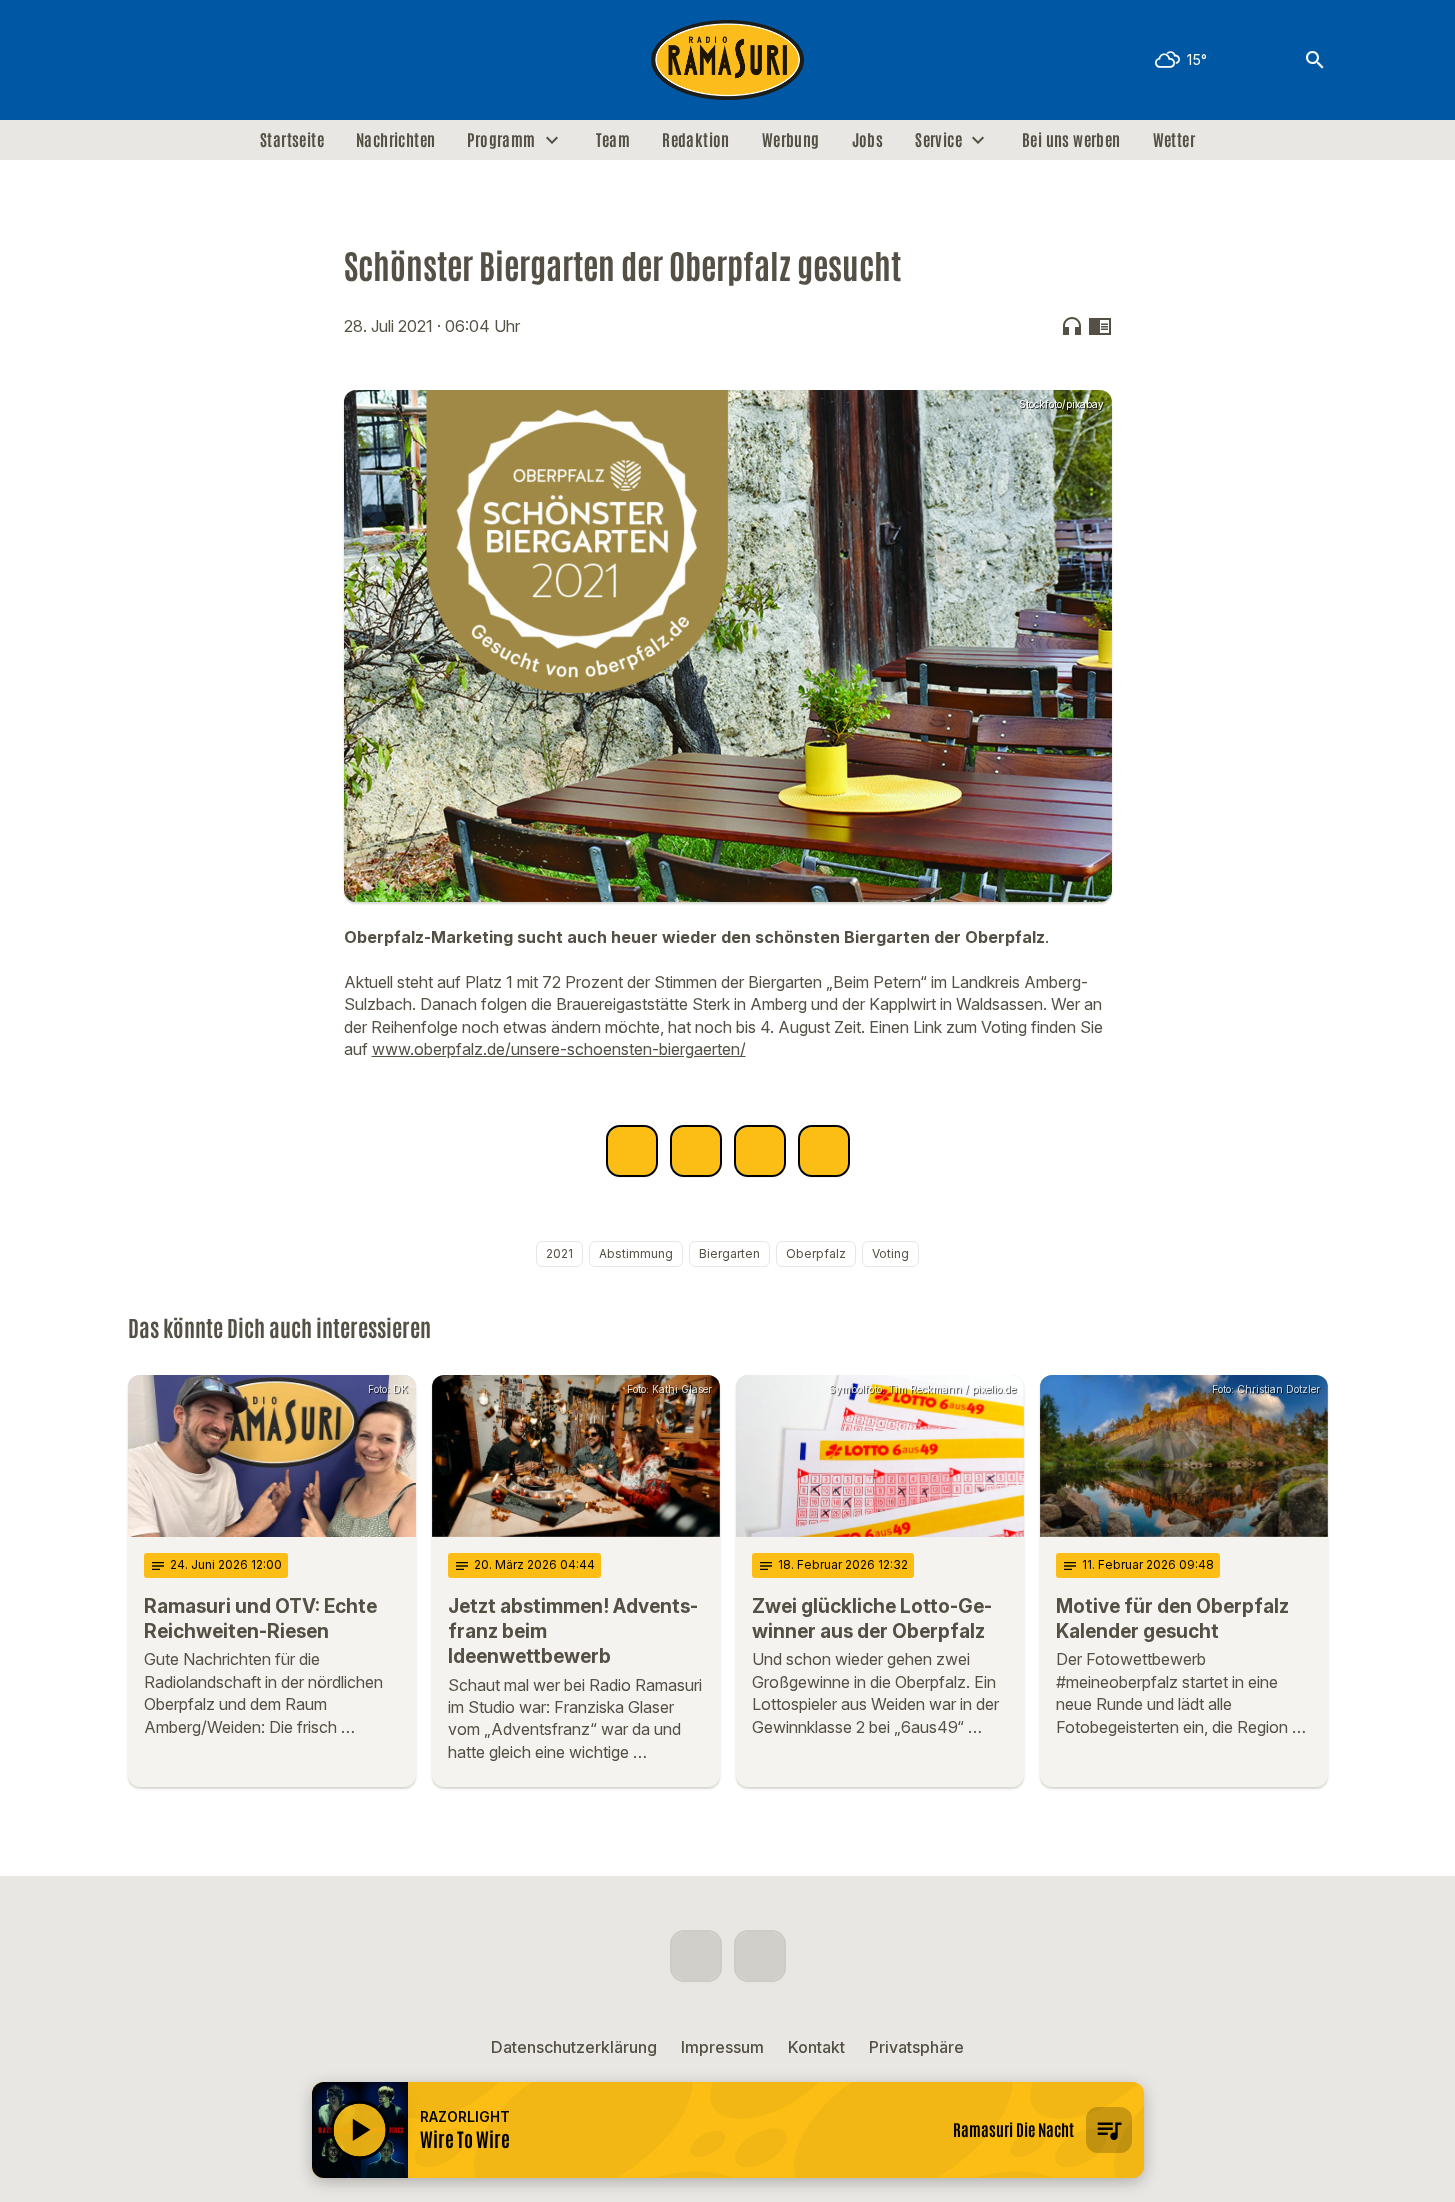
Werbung (791, 140)
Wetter (1174, 140)
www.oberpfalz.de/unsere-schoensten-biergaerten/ (559, 1049)
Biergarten (729, 1253)
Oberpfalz (816, 1253)
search (1315, 60)
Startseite (292, 140)
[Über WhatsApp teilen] (760, 1151)
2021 (559, 1253)
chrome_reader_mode (1100, 326)
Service (938, 140)
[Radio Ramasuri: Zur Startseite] (728, 60)
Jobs (868, 140)
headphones (1072, 326)
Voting (890, 1253)
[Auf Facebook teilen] (632, 1151)
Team (613, 140)
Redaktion (696, 140)
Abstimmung (636, 1253)
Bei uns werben (1071, 140)
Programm (501, 140)
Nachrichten (395, 140)
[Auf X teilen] (696, 1151)
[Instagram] (188, 60)
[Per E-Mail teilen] (824, 1151)
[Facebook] (148, 60)
